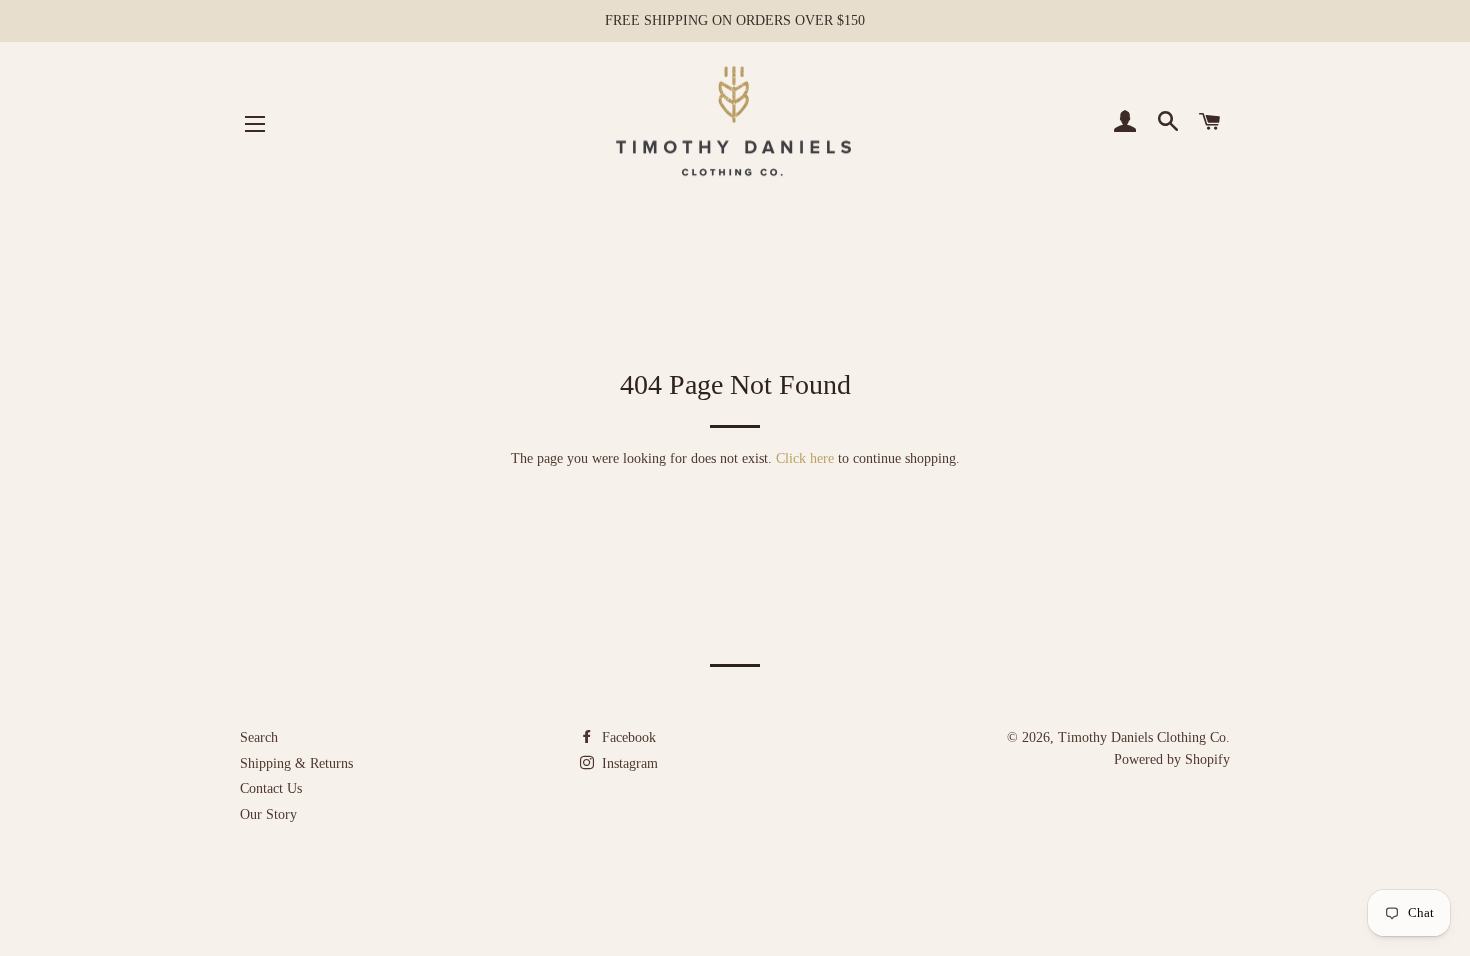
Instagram (628, 763)
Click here (805, 458)
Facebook (627, 737)
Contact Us (271, 788)
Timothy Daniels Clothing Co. (1144, 737)
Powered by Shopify (1172, 759)
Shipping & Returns (296, 763)
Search (259, 737)
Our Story (268, 814)
